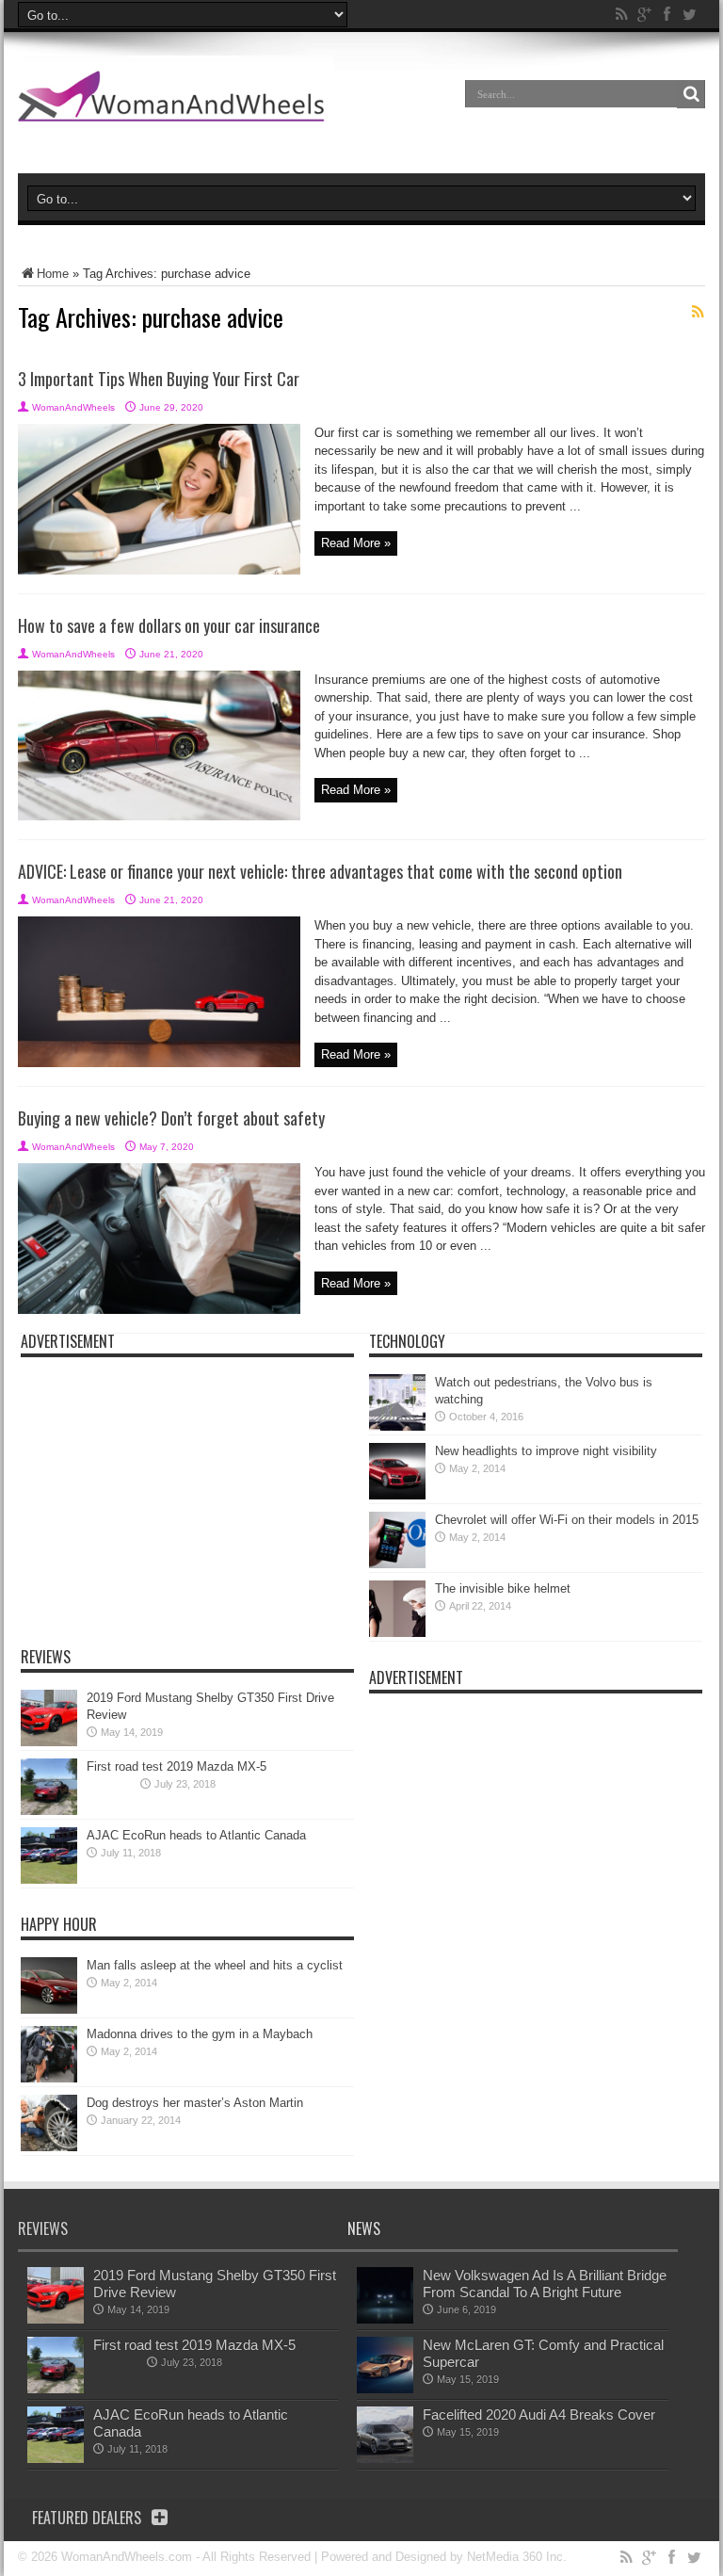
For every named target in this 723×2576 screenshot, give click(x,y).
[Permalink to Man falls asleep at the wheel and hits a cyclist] (49, 2009)
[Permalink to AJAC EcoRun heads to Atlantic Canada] (49, 1879)
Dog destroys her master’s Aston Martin (195, 2103)
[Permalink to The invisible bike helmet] (397, 1633)
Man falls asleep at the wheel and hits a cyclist (215, 1965)
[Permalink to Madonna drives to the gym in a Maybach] (49, 2078)
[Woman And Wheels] (176, 107)
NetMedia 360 (505, 2557)
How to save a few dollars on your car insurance (169, 625)
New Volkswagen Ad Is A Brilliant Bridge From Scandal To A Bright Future (545, 2284)
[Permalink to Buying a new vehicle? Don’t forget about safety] (159, 1310)
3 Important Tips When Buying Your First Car (159, 379)
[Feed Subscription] (698, 312)
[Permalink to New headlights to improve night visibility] (397, 1495)
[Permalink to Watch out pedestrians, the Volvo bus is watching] (397, 1426)
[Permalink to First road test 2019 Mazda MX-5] (49, 1811)
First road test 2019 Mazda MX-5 (177, 1766)
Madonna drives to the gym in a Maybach (200, 2034)
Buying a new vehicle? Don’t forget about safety (171, 1118)
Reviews (46, 1657)
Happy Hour (59, 1924)
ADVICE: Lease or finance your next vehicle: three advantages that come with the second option (320, 871)
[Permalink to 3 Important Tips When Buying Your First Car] (159, 570)
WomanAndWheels (73, 407)
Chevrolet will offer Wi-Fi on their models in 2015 (567, 1520)
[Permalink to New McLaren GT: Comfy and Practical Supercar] (385, 2389)
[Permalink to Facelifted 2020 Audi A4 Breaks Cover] (385, 2459)
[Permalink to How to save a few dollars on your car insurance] (159, 816)
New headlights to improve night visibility (546, 1451)
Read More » (356, 543)
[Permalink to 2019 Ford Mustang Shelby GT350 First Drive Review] (49, 1742)
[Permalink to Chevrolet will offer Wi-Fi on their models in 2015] (397, 1564)
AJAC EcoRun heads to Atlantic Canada (196, 1835)
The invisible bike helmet (503, 1588)
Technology (407, 1341)
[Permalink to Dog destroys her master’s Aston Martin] (49, 2147)
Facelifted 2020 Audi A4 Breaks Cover (539, 2414)
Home (53, 274)
